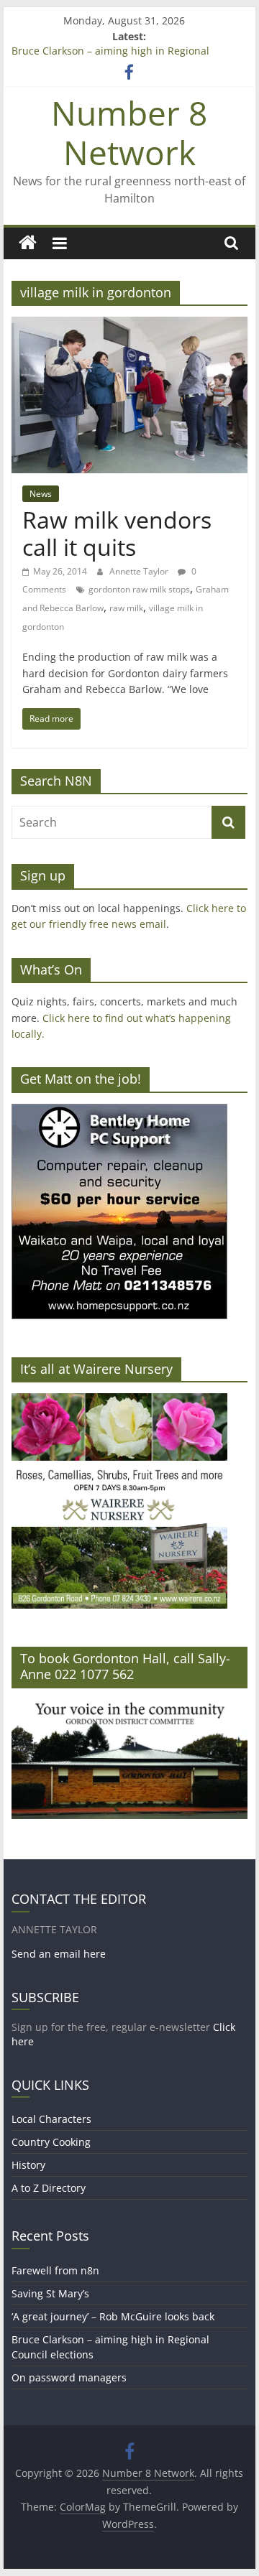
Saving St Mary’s (50, 2293)
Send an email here (59, 1954)
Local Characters (51, 2119)
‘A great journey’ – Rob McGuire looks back (113, 2316)
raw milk (126, 608)
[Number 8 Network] (28, 243)
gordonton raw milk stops (139, 589)
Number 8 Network (129, 132)
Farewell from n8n (55, 2270)
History (28, 2165)
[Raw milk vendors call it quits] (129, 325)
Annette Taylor (140, 571)
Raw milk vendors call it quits (117, 533)
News (41, 494)
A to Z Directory (49, 2188)
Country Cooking (51, 2142)
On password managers (69, 2377)
